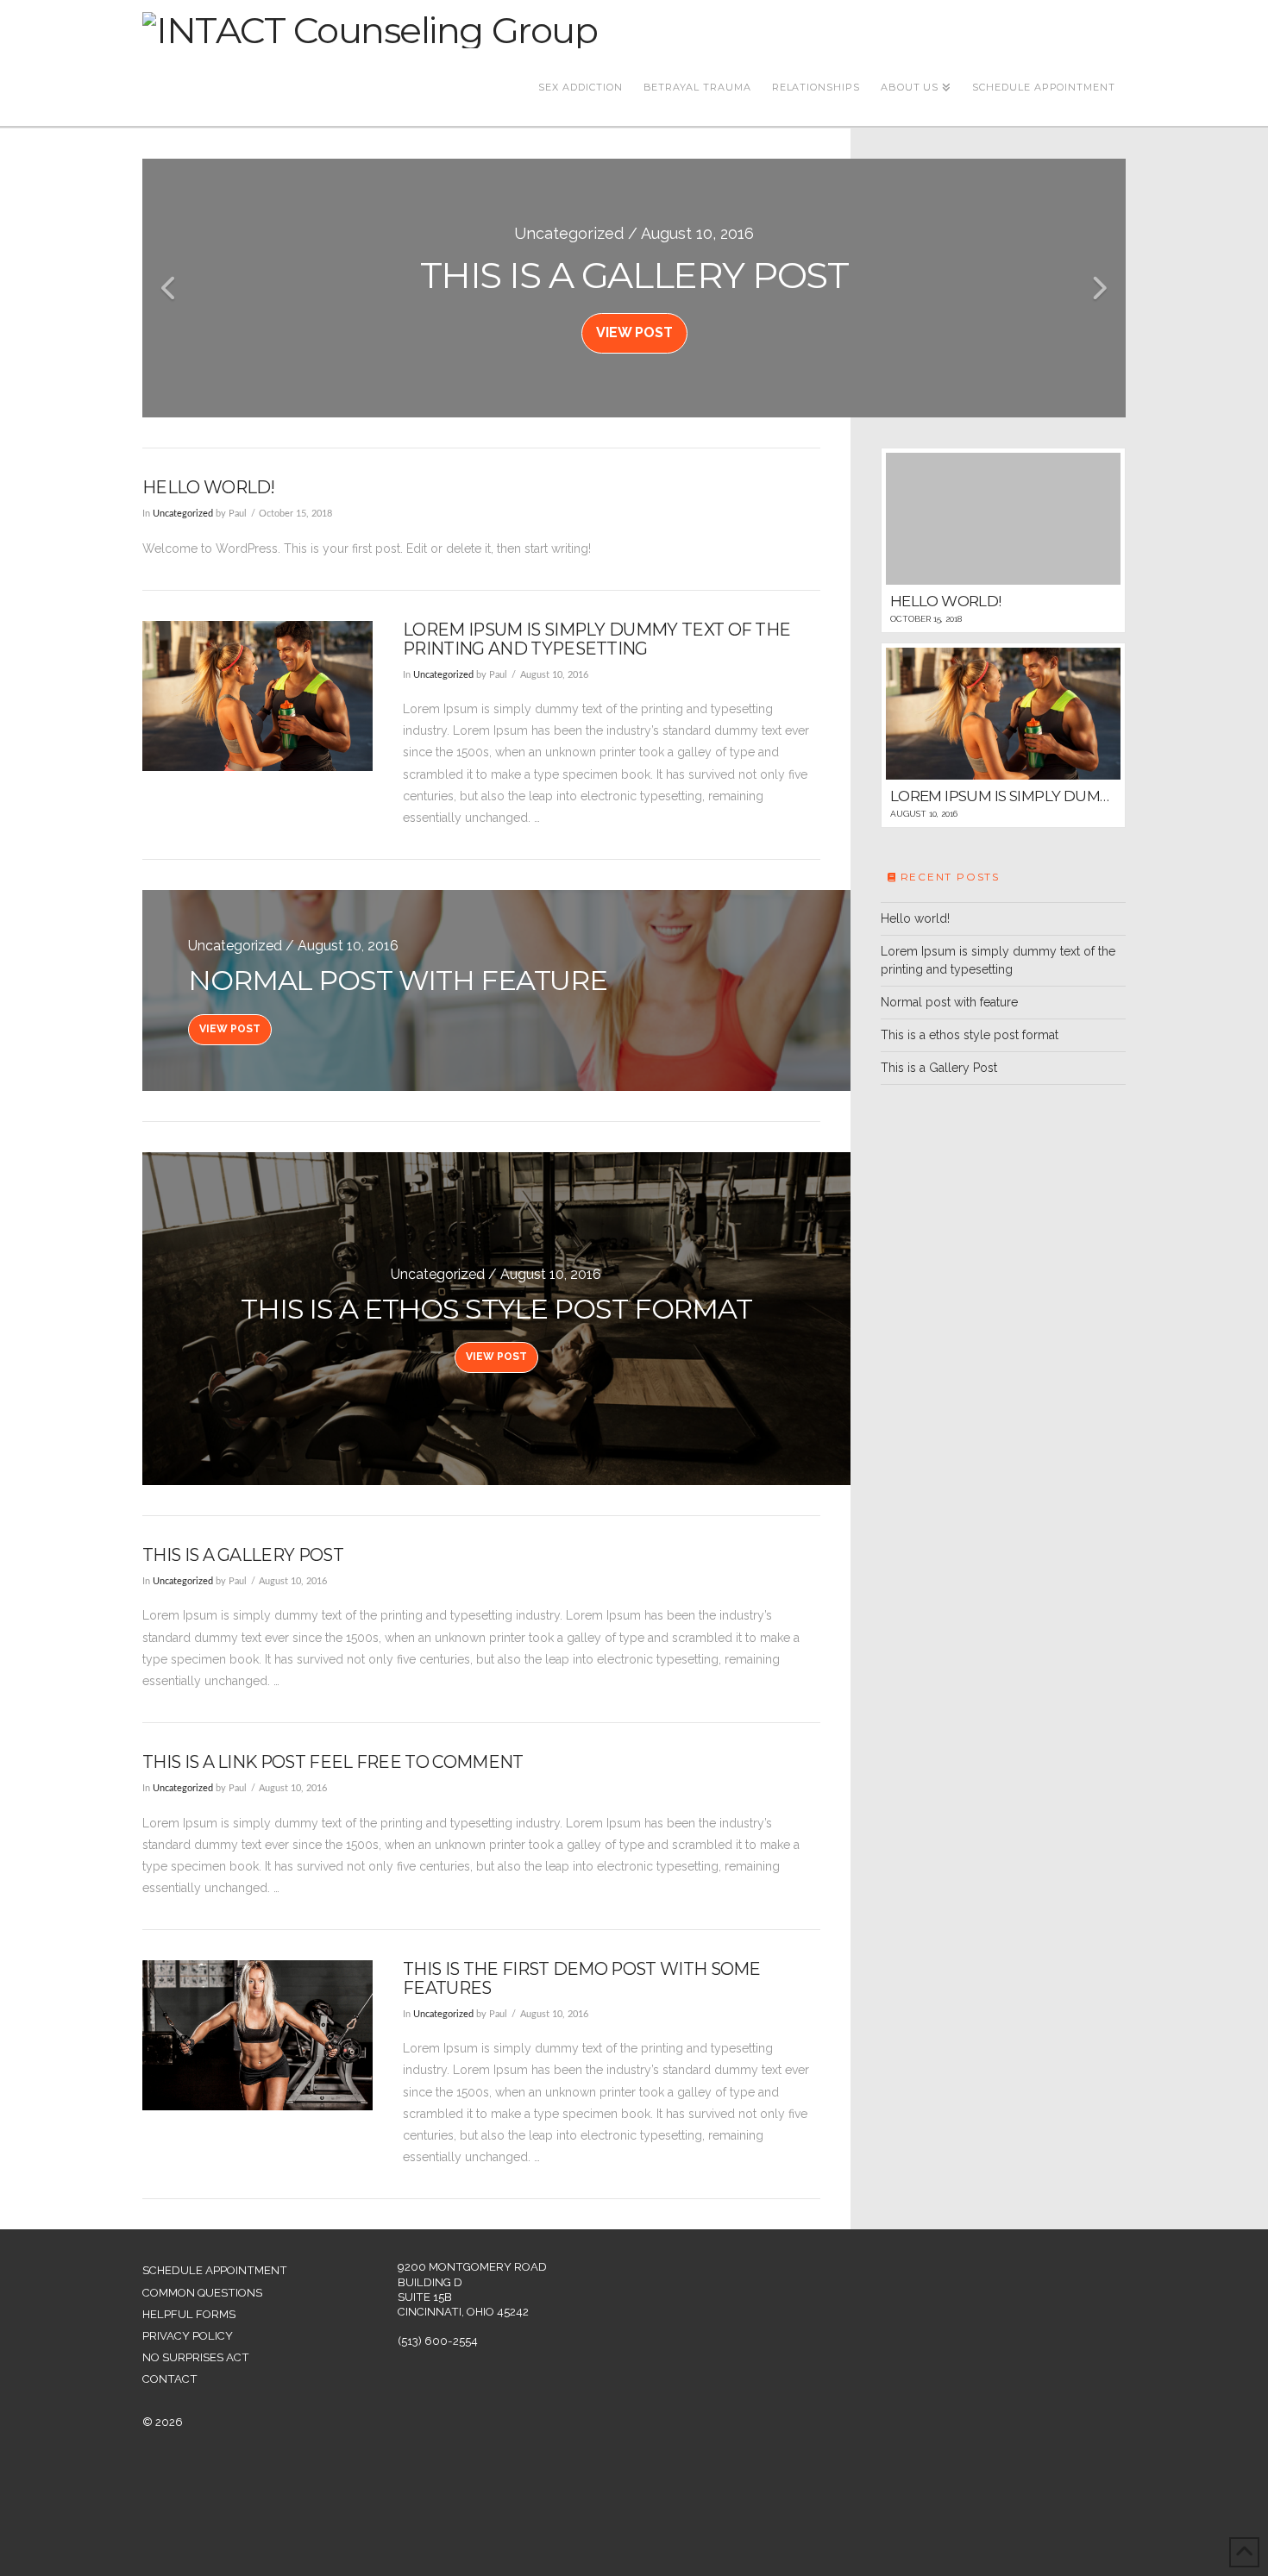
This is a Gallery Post (243, 1555)
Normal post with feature (949, 1002)
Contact (170, 2379)
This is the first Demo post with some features (582, 1978)
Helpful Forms (189, 2314)
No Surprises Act (196, 2357)
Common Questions (202, 2293)
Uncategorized (183, 514)
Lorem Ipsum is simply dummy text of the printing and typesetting (596, 639)
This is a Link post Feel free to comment (333, 1762)
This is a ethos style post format (970, 1035)
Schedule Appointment (215, 2270)
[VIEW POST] (257, 696)
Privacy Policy (188, 2336)
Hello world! (209, 487)
